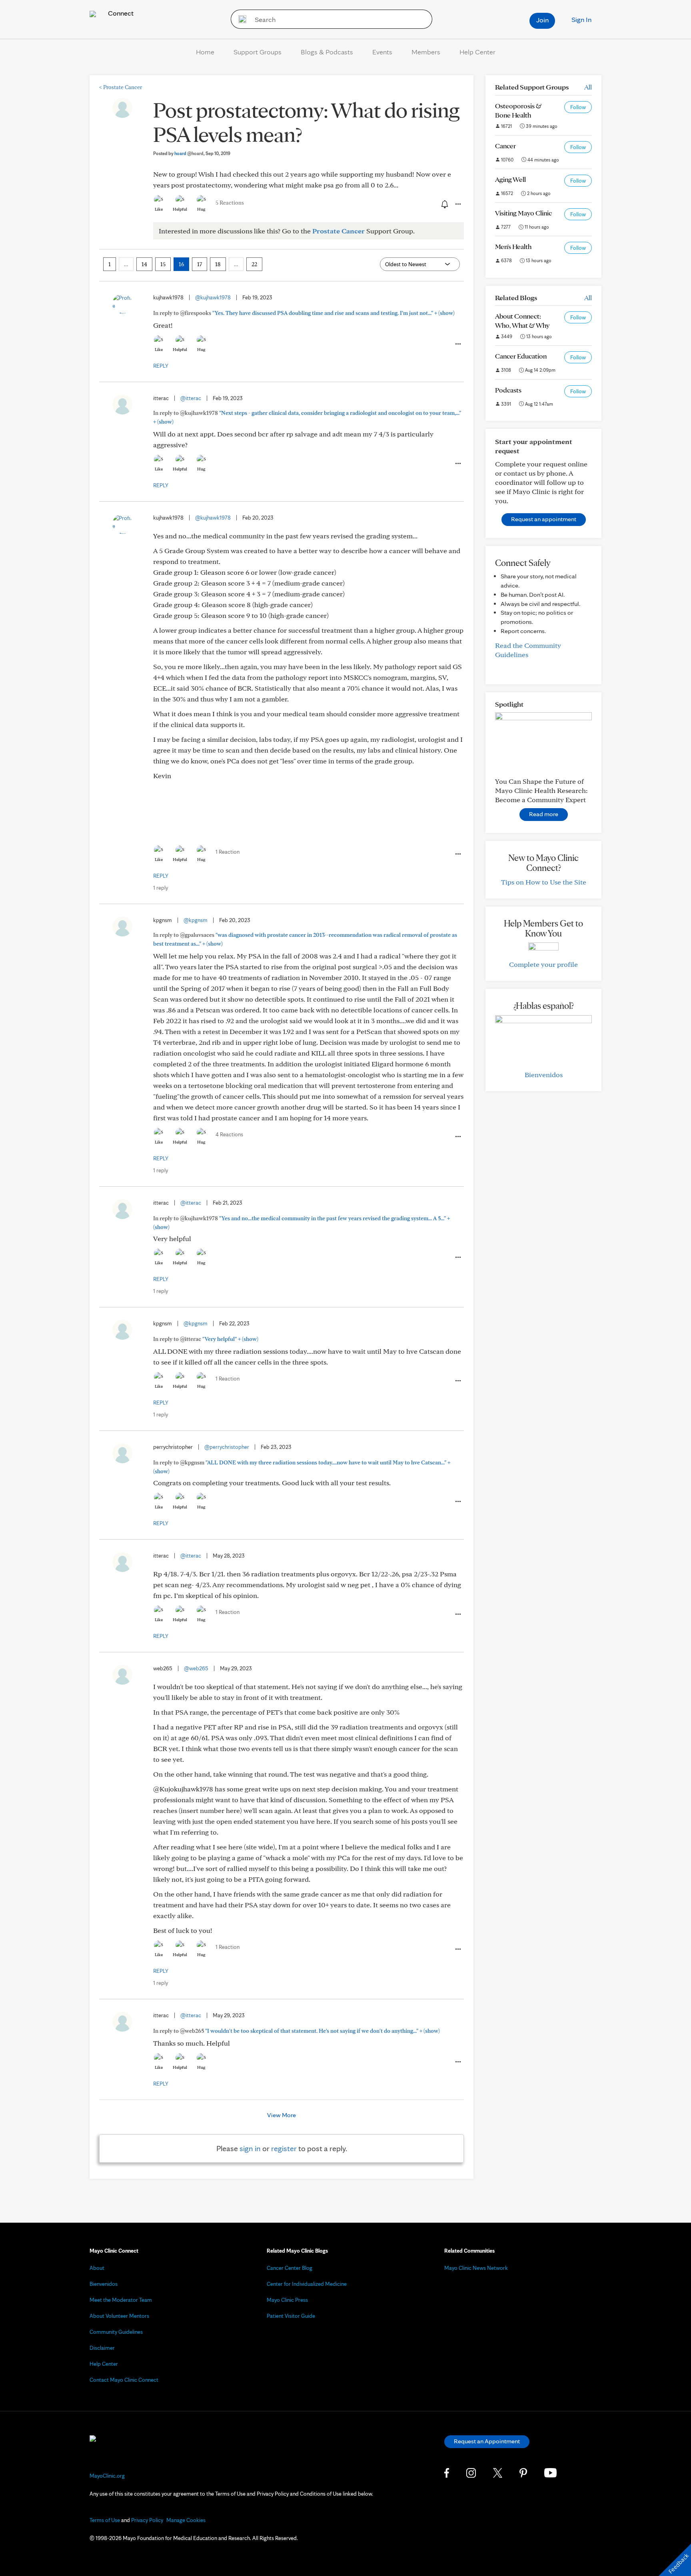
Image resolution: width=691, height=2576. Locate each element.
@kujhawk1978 (213, 297)
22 (254, 264)
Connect (120, 13)
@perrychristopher (227, 1447)
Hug (201, 209)
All (588, 87)
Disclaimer (102, 2348)
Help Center (477, 52)
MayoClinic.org (107, 2476)
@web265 (196, 1668)
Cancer (505, 146)
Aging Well (510, 179)
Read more (544, 814)
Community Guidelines (116, 2332)
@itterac (191, 398)
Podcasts (508, 390)
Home (205, 52)
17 (200, 264)
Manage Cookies (186, 2520)
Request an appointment (544, 519)
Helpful (180, 209)
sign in (250, 2148)
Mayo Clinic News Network (476, 2268)
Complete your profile (543, 964)
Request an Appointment (487, 2441)
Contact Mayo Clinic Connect (124, 2380)
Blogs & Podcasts (327, 52)
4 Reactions (229, 1134)
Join (542, 20)
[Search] (240, 19)
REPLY (161, 366)
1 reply (161, 888)
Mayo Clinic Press (287, 2300)
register (284, 2148)
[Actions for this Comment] (457, 344)
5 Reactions (230, 203)
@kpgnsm (196, 920)
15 (163, 264)
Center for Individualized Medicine (307, 2284)
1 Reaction (228, 852)
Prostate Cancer (121, 87)
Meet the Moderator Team (121, 2300)
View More (282, 2115)
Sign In (581, 19)
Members (426, 52)
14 (144, 264)
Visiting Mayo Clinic (523, 213)
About (97, 2268)
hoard (189, 153)
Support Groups (258, 52)
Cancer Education (521, 356)
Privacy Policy (147, 2520)
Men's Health (513, 246)
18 (218, 264)
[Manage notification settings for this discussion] (444, 204)
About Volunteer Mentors (119, 2316)
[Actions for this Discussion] (457, 204)
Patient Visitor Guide (291, 2316)
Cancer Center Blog (290, 2268)
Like (159, 209)
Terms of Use (105, 2520)
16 (181, 264)
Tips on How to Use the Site (544, 882)
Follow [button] (578, 107)
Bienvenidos (544, 1075)
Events (382, 52)
